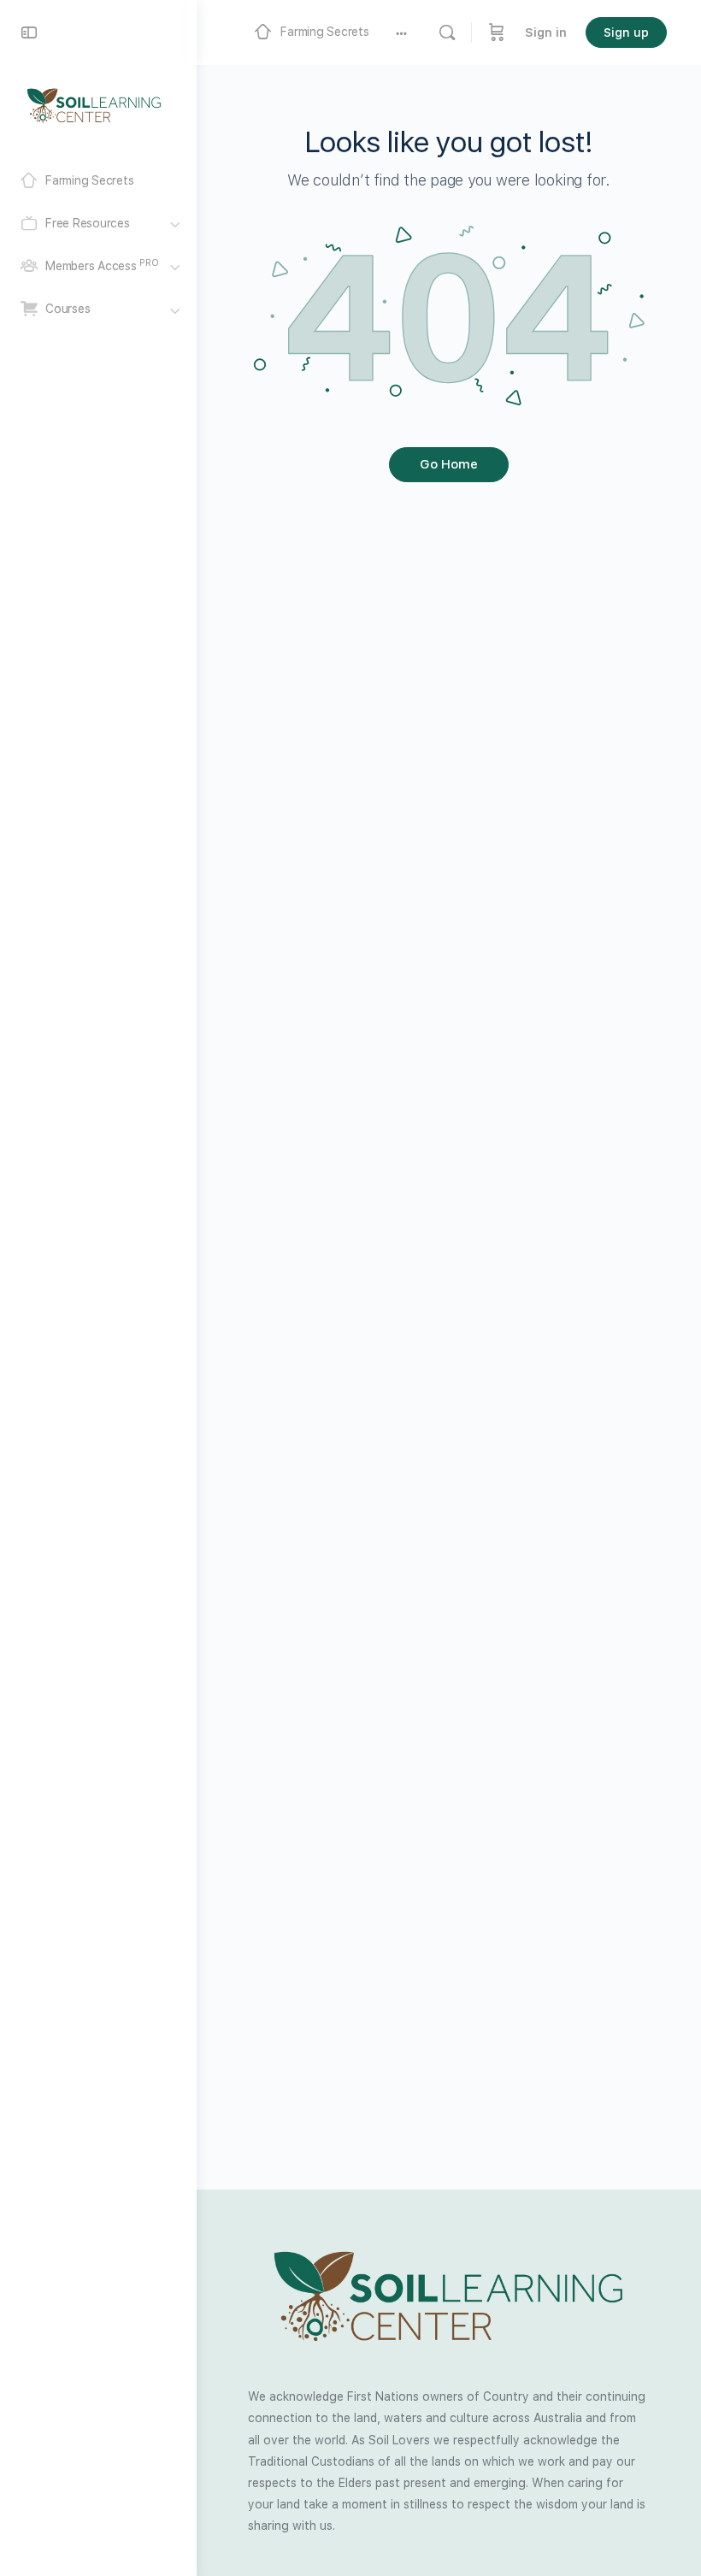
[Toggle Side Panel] (29, 32)
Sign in (546, 32)
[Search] (447, 32)
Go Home (449, 464)
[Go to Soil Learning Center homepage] (94, 104)
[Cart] (497, 32)
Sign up (626, 32)
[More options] (401, 32)
